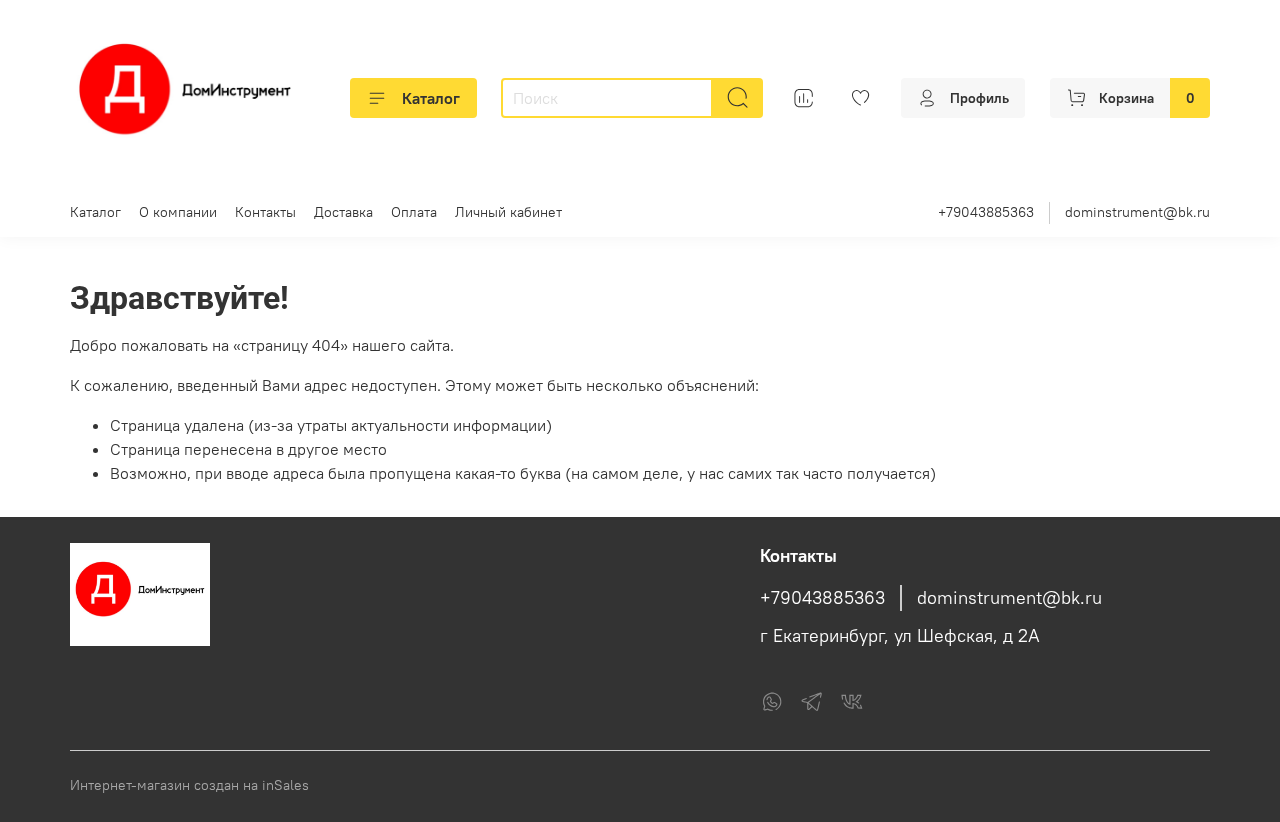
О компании (178, 212)
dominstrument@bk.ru (1137, 212)
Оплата (414, 212)
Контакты (265, 212)
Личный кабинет (508, 212)
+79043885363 (986, 212)
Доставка (343, 212)
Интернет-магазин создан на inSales (189, 785)
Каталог (431, 98)
